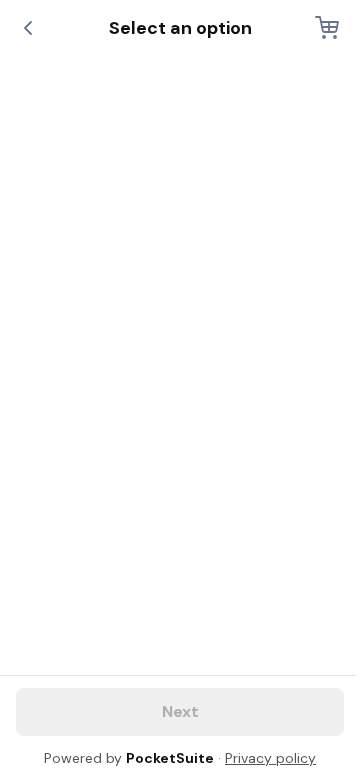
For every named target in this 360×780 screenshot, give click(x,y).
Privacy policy (270, 758)
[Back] (28, 28)
